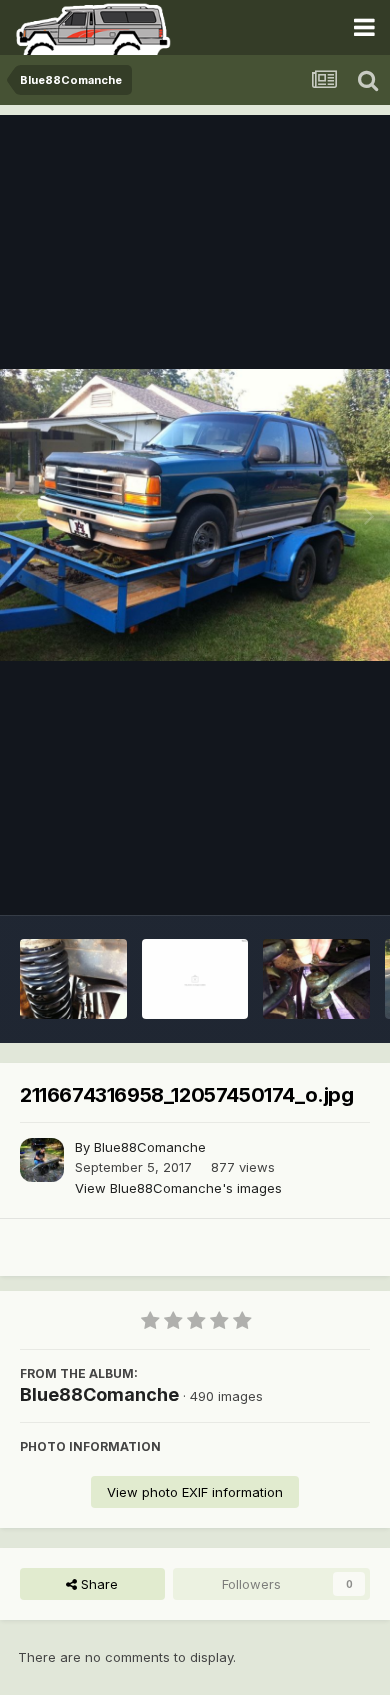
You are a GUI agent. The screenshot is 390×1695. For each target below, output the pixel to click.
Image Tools (307, 879)
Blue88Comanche (150, 1147)
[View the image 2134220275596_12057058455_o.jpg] (73, 979)
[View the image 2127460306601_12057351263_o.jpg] (195, 979)
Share (97, 1584)
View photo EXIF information (195, 1492)
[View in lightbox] (195, 515)
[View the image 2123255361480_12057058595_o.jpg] (316, 979)
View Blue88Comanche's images (178, 1188)
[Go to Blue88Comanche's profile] (42, 1160)
